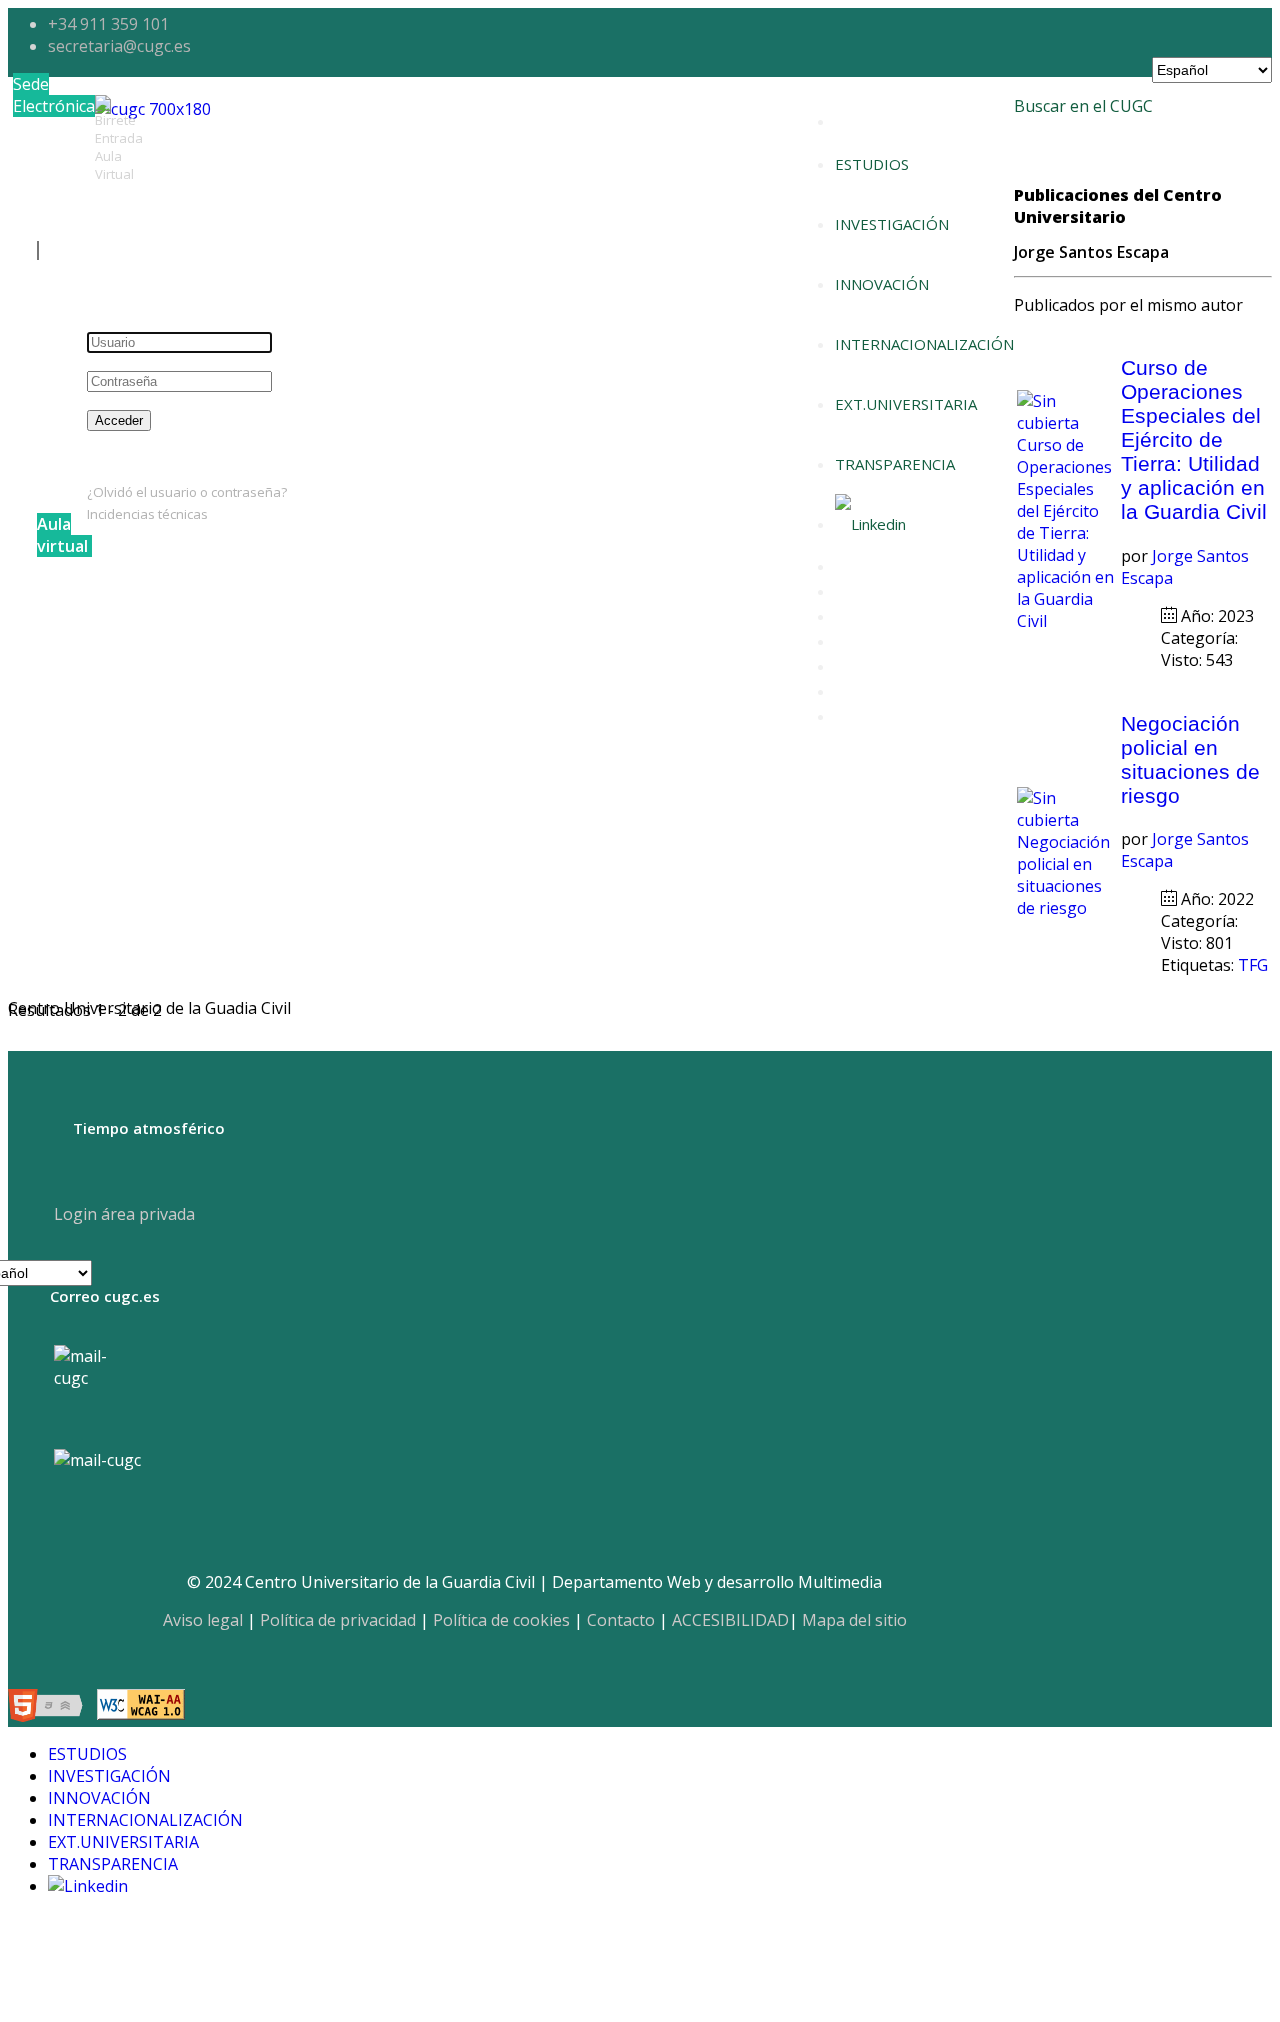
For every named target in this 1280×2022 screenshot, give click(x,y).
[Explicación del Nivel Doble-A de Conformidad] (141, 1708)
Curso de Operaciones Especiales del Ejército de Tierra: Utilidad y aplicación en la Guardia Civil (1194, 439)
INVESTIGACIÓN (892, 224)
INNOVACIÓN (882, 284)
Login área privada (122, 1214)
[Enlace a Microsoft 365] (97, 1460)
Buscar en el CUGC (1083, 106)
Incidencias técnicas (147, 514)
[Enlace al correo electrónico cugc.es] (96, 1387)
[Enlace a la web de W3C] (50, 1708)
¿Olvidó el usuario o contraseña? (187, 492)
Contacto (621, 1620)
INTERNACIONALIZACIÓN (924, 344)
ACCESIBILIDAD (730, 1620)
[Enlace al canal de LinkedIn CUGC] (870, 524)
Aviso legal (203, 1620)
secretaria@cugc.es (119, 46)
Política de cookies (501, 1620)
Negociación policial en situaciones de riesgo (1190, 759)
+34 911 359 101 (108, 24)
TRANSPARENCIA (895, 464)
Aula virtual (62, 535)
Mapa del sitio (854, 1620)
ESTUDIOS (872, 164)
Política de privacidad (338, 1620)
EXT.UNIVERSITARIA (906, 404)
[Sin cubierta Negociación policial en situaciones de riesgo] (1067, 908)
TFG (1253, 965)
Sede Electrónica (54, 95)
